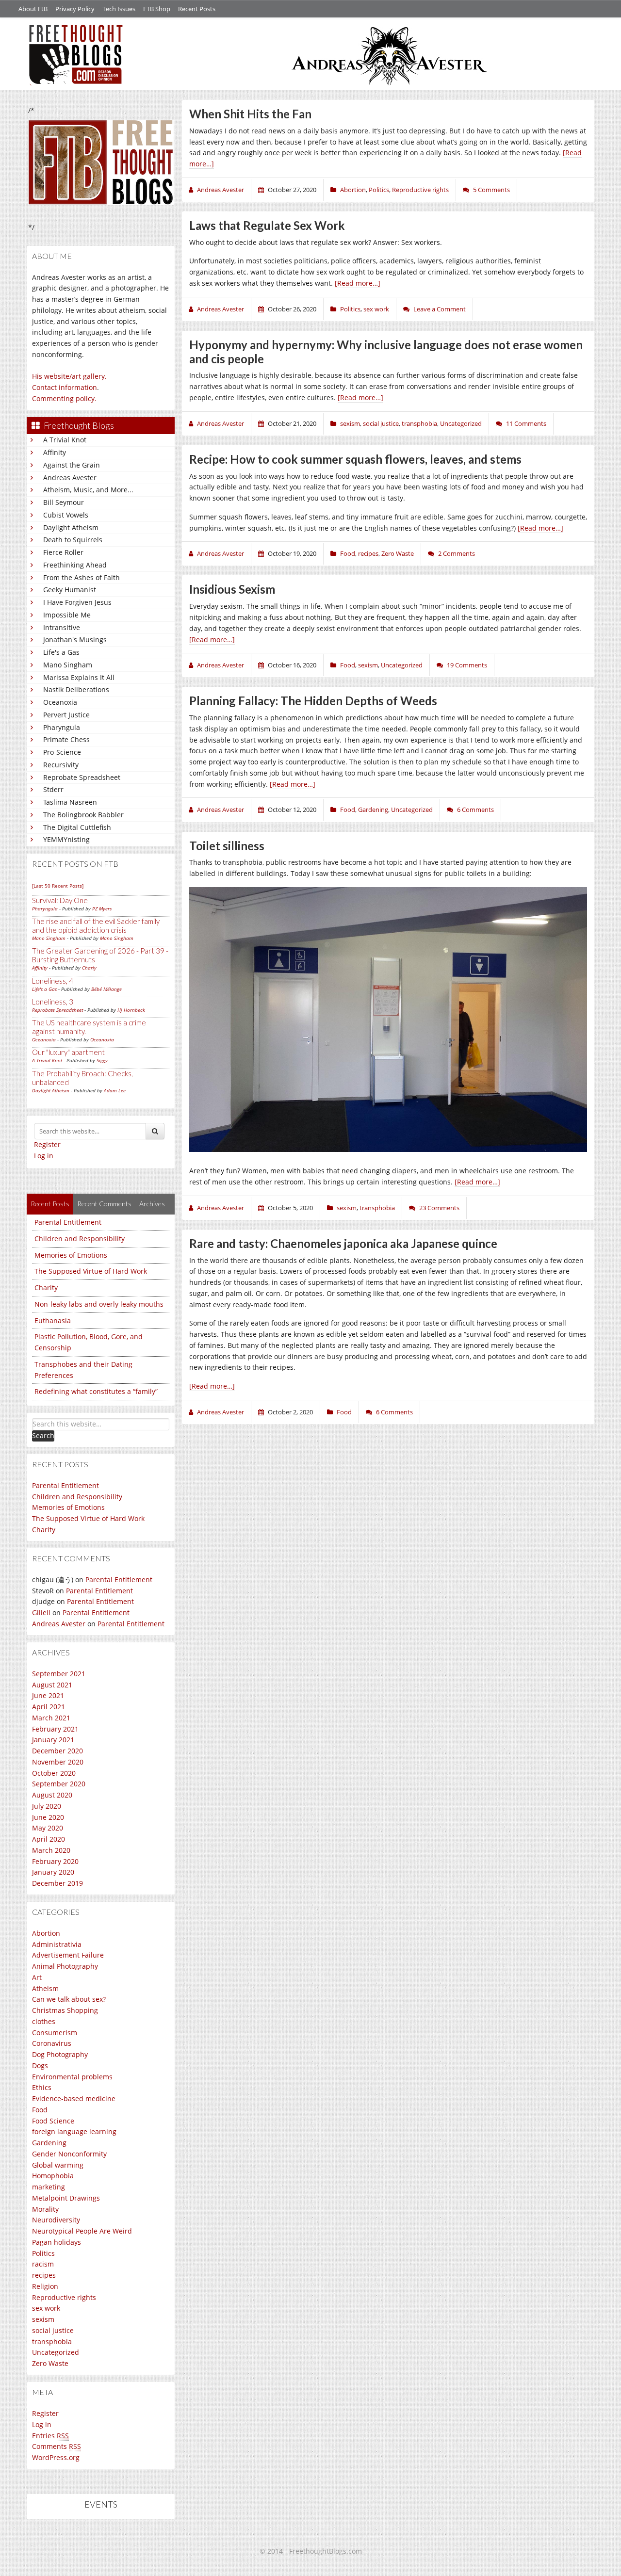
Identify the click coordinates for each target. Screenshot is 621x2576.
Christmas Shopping (65, 2010)
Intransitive (62, 627)
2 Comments (457, 553)
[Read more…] (358, 283)
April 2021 (49, 1707)
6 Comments (475, 810)
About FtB (33, 9)
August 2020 (52, 1795)
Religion (45, 2286)
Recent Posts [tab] (50, 1204)
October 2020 (54, 1773)
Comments (57, 2446)
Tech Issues (119, 9)
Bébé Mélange (106, 989)
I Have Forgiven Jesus (77, 602)
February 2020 (55, 1861)
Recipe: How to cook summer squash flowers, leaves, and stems (355, 459)
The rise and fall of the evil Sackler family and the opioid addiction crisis (96, 925)
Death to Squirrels (73, 540)
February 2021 (55, 1729)
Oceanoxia (60, 702)
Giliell (41, 1612)
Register (47, 1144)
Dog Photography (60, 2054)
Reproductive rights (64, 2297)
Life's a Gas (61, 652)
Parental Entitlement (68, 1222)
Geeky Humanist (70, 590)
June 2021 (48, 1695)
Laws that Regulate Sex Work (267, 225)
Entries (50, 2436)
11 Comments (526, 423)
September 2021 (59, 1674)
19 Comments (467, 665)
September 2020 (59, 1784)
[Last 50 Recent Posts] (58, 886)
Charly (89, 968)
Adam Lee (115, 1090)
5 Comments (491, 190)
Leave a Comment (440, 309)
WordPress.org (56, 2457)
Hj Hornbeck (131, 1010)
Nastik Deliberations (76, 689)
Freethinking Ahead (75, 565)
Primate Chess (66, 739)
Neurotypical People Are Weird (82, 2231)
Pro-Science (62, 752)
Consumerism (55, 2033)
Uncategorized (56, 2352)
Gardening (49, 2143)
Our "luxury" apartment (68, 1052)
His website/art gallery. (69, 376)
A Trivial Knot (65, 440)
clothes (44, 2021)
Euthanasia (53, 1320)
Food (40, 2110)
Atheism (45, 1988)
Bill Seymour (64, 502)
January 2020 (53, 1872)
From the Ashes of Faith (82, 577)
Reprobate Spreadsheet (82, 777)
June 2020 (48, 1817)
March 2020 (51, 1850)
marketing (49, 2187)
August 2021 (52, 1685)
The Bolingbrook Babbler (83, 815)
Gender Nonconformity (69, 2154)
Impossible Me (67, 615)
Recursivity (61, 765)
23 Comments (439, 1208)
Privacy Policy (75, 9)
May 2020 (48, 1828)
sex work (46, 2308)
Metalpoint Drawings (66, 2198)
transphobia (52, 2341)
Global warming (58, 2165)
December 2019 (57, 1883)
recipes (44, 2275)
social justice (53, 2330)
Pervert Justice (66, 715)
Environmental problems (72, 2077)
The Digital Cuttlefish (77, 827)
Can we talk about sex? (69, 1999)
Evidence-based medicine (74, 2098)
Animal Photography (65, 1966)
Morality (45, 2209)
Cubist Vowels (66, 515)
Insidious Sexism (232, 589)
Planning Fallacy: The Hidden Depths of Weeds (313, 701)
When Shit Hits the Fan (250, 114)
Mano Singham (68, 665)
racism (43, 2264)
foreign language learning (74, 2131)
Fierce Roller (63, 552)
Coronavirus (52, 2043)
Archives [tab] (152, 1204)
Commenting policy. (64, 398)
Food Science (53, 2121)
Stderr (53, 789)
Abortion (46, 1933)
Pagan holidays (57, 2242)
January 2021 (53, 1740)
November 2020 (58, 1762)
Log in (44, 1156)
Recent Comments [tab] (104, 1204)
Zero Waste (50, 2363)
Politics (43, 2253)
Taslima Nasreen (70, 802)
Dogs (40, 2066)
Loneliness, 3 (53, 1002)
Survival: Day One (60, 900)
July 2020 (47, 1806)
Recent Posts (197, 9)
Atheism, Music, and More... (88, 490)
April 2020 (49, 1839)
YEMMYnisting (66, 839)
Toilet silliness (227, 846)
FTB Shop (157, 9)
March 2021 (51, 1718)
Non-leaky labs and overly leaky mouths (99, 1304)
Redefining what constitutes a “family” (96, 1391)
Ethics (42, 2087)
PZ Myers (102, 908)
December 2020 (57, 1751)
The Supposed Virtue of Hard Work (91, 1271)
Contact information (65, 387)
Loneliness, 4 (53, 981)
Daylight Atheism (71, 527)
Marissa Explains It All (79, 677)
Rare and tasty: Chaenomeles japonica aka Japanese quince (343, 1243)
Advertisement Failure (68, 1955)
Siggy (102, 1060)
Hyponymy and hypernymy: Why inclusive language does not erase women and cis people (386, 352)
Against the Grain (72, 465)
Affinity (55, 452)
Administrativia (57, 1944)
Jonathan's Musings (75, 640)
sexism (43, 2319)
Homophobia (53, 2176)
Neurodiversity (56, 2220)
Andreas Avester (70, 478)
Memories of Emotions (71, 1255)
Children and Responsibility (80, 1239)
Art (37, 1977)
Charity (46, 1288)
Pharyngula (62, 727)
